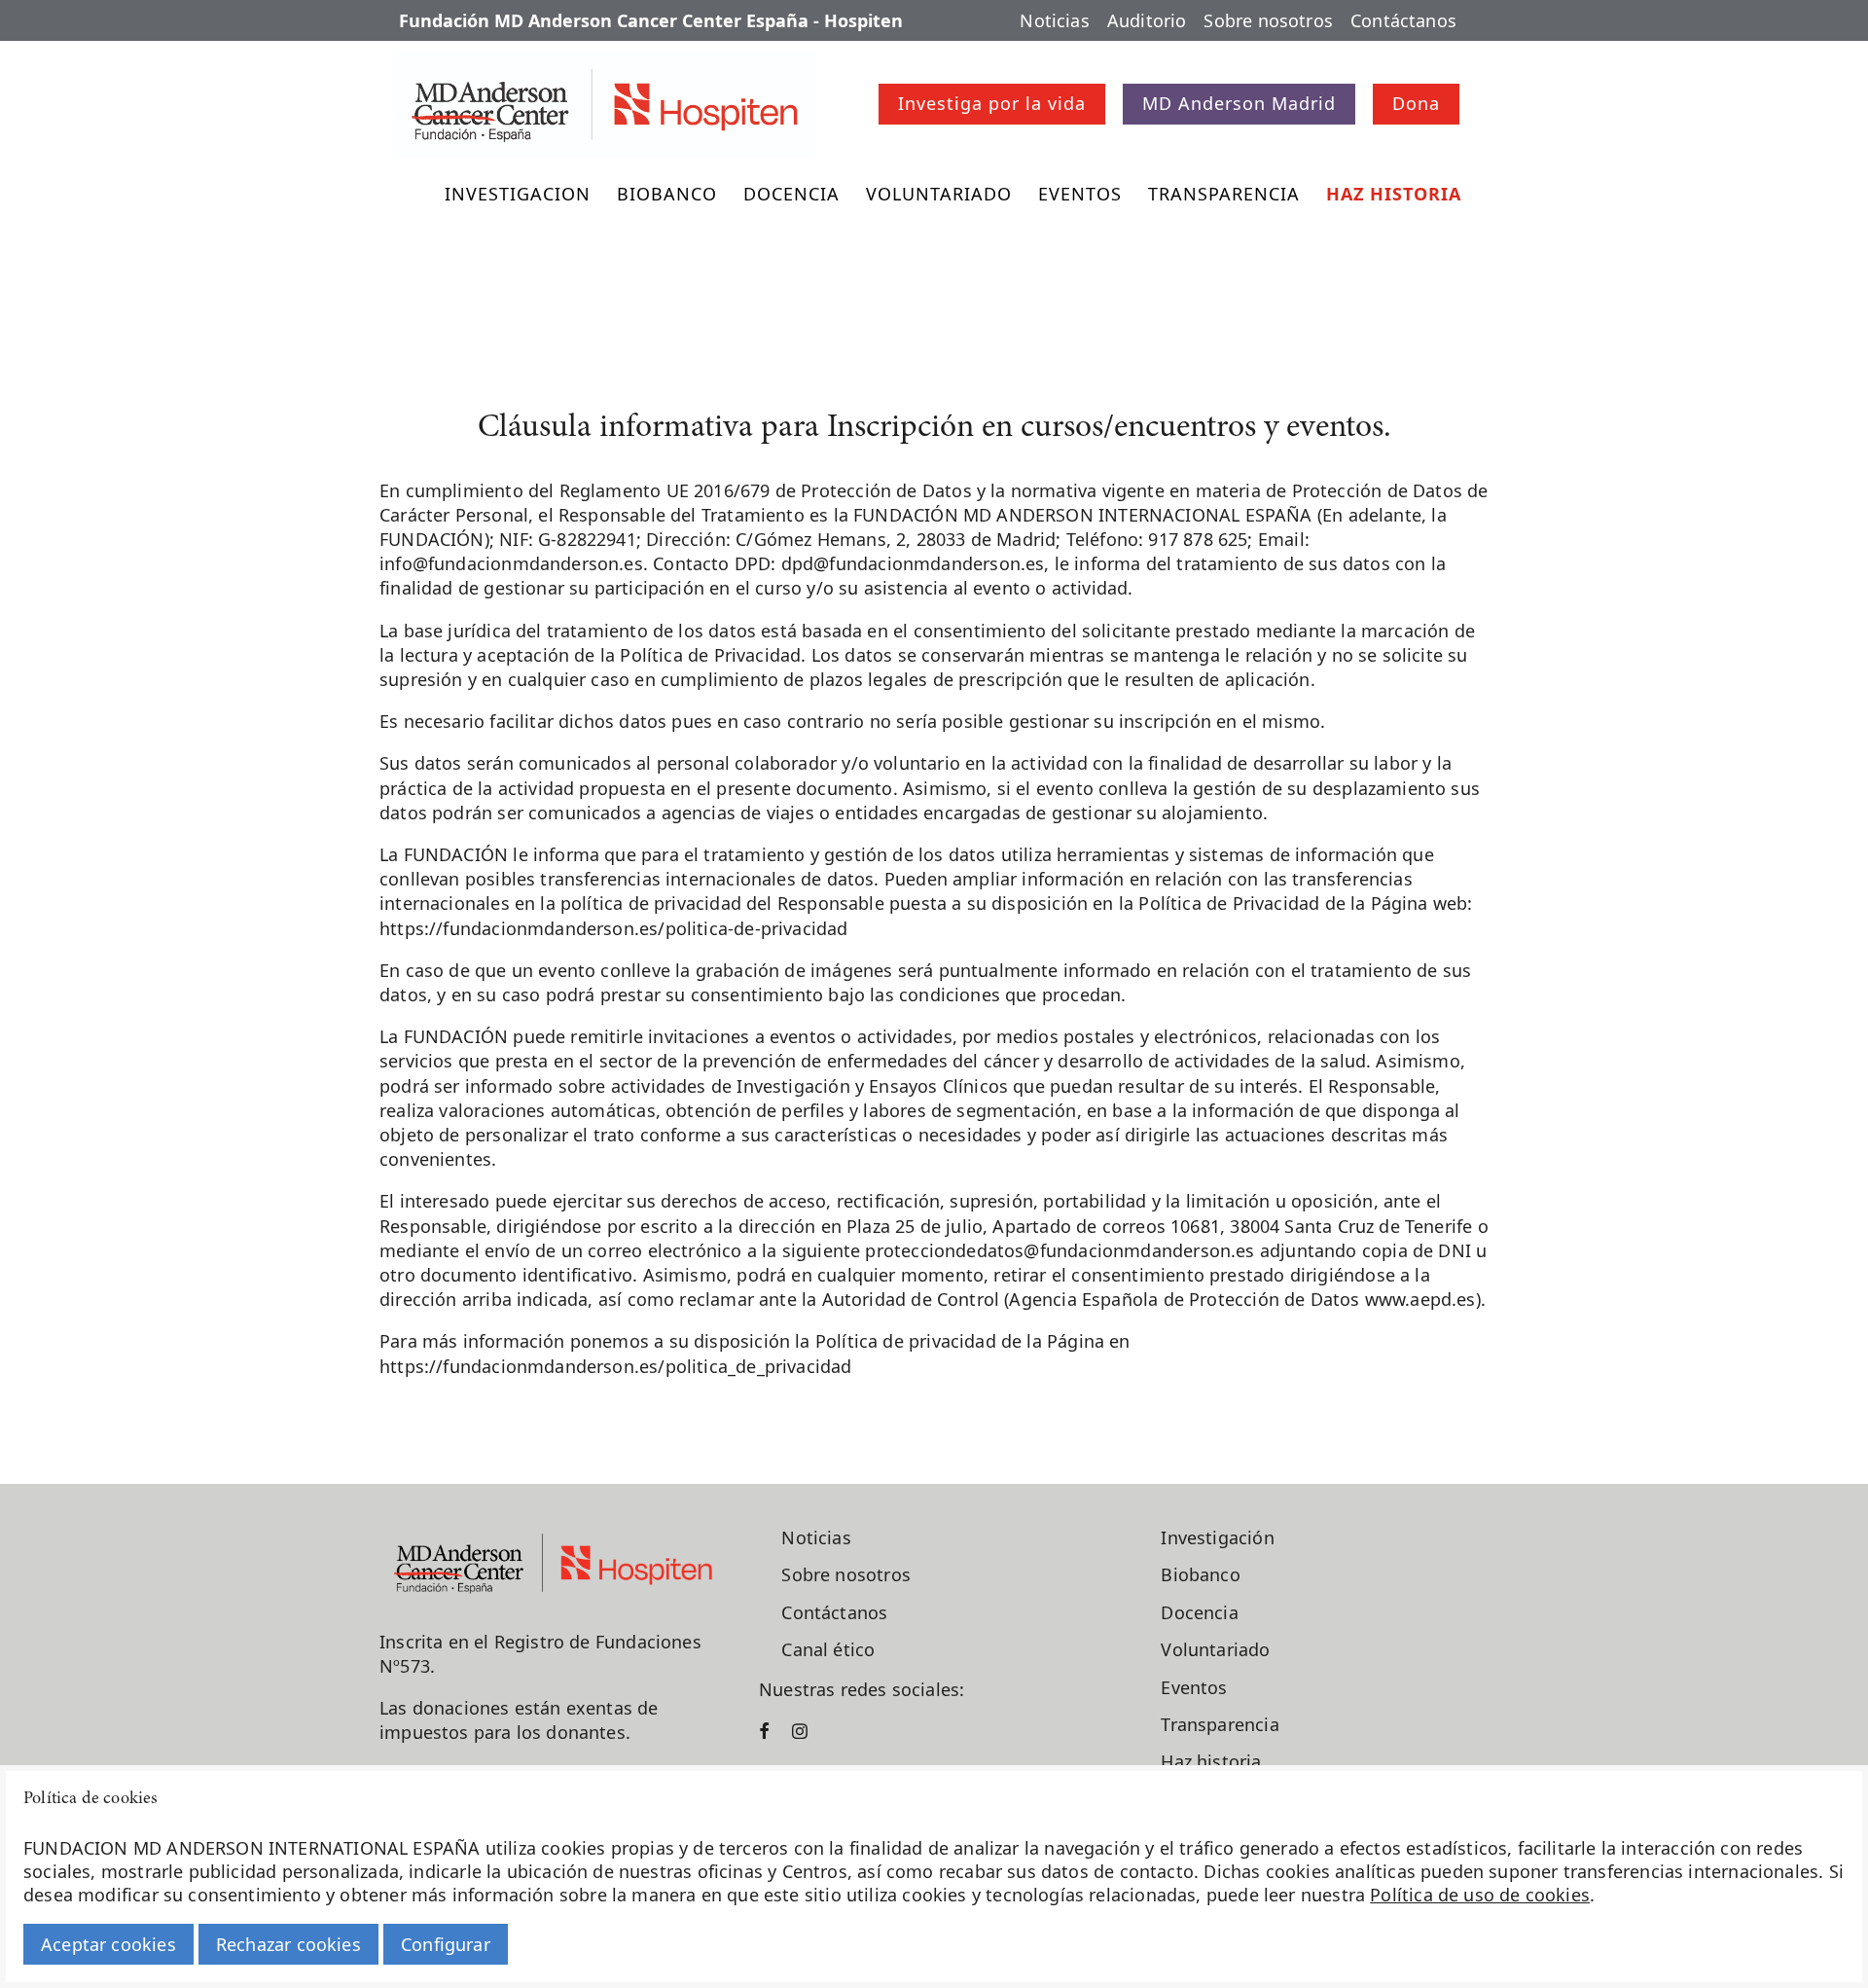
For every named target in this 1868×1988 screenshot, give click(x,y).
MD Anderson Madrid (1239, 103)
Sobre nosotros (1268, 20)
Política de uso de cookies (1480, 1895)
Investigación (1217, 1537)
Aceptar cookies (108, 1944)
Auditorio (1147, 20)
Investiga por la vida (992, 103)
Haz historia (1394, 194)
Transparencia (1224, 194)
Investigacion (518, 194)
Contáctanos (1403, 20)
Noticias (1054, 20)
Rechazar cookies (288, 1944)
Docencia (791, 194)
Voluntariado (939, 194)
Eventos (1080, 194)
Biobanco (667, 194)
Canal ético (828, 1649)
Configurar (446, 1944)
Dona (1416, 103)
